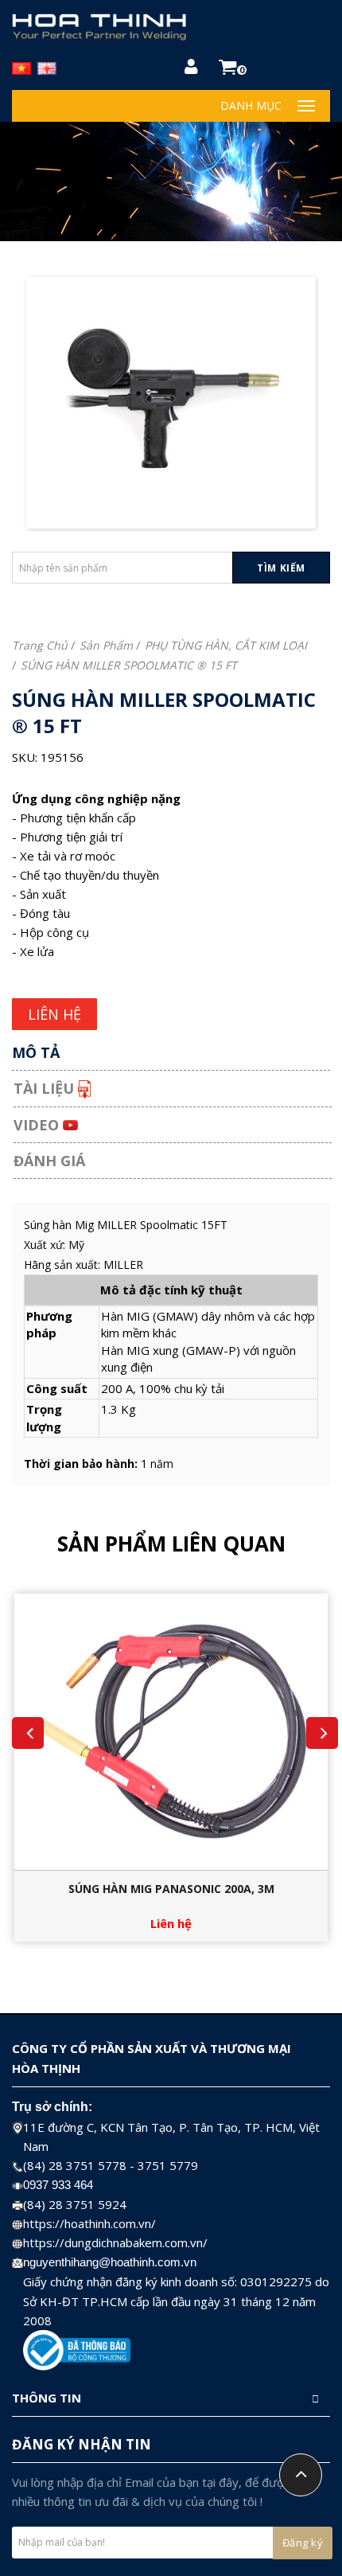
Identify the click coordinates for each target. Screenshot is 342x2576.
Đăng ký (303, 2543)
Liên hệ (171, 1923)
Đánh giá (49, 1161)
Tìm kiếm (281, 568)
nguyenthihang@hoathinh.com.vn (110, 2262)
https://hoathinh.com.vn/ (89, 2223)
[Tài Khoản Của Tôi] (191, 69)
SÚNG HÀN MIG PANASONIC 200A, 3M (171, 1889)
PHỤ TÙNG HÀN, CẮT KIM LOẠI (226, 645)
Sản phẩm (106, 645)
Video (38, 1125)
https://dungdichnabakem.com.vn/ (115, 2242)
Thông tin (47, 2398)
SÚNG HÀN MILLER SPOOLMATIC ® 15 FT (129, 665)
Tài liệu (46, 1088)
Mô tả (36, 1052)
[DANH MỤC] (306, 106)
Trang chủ (40, 645)
